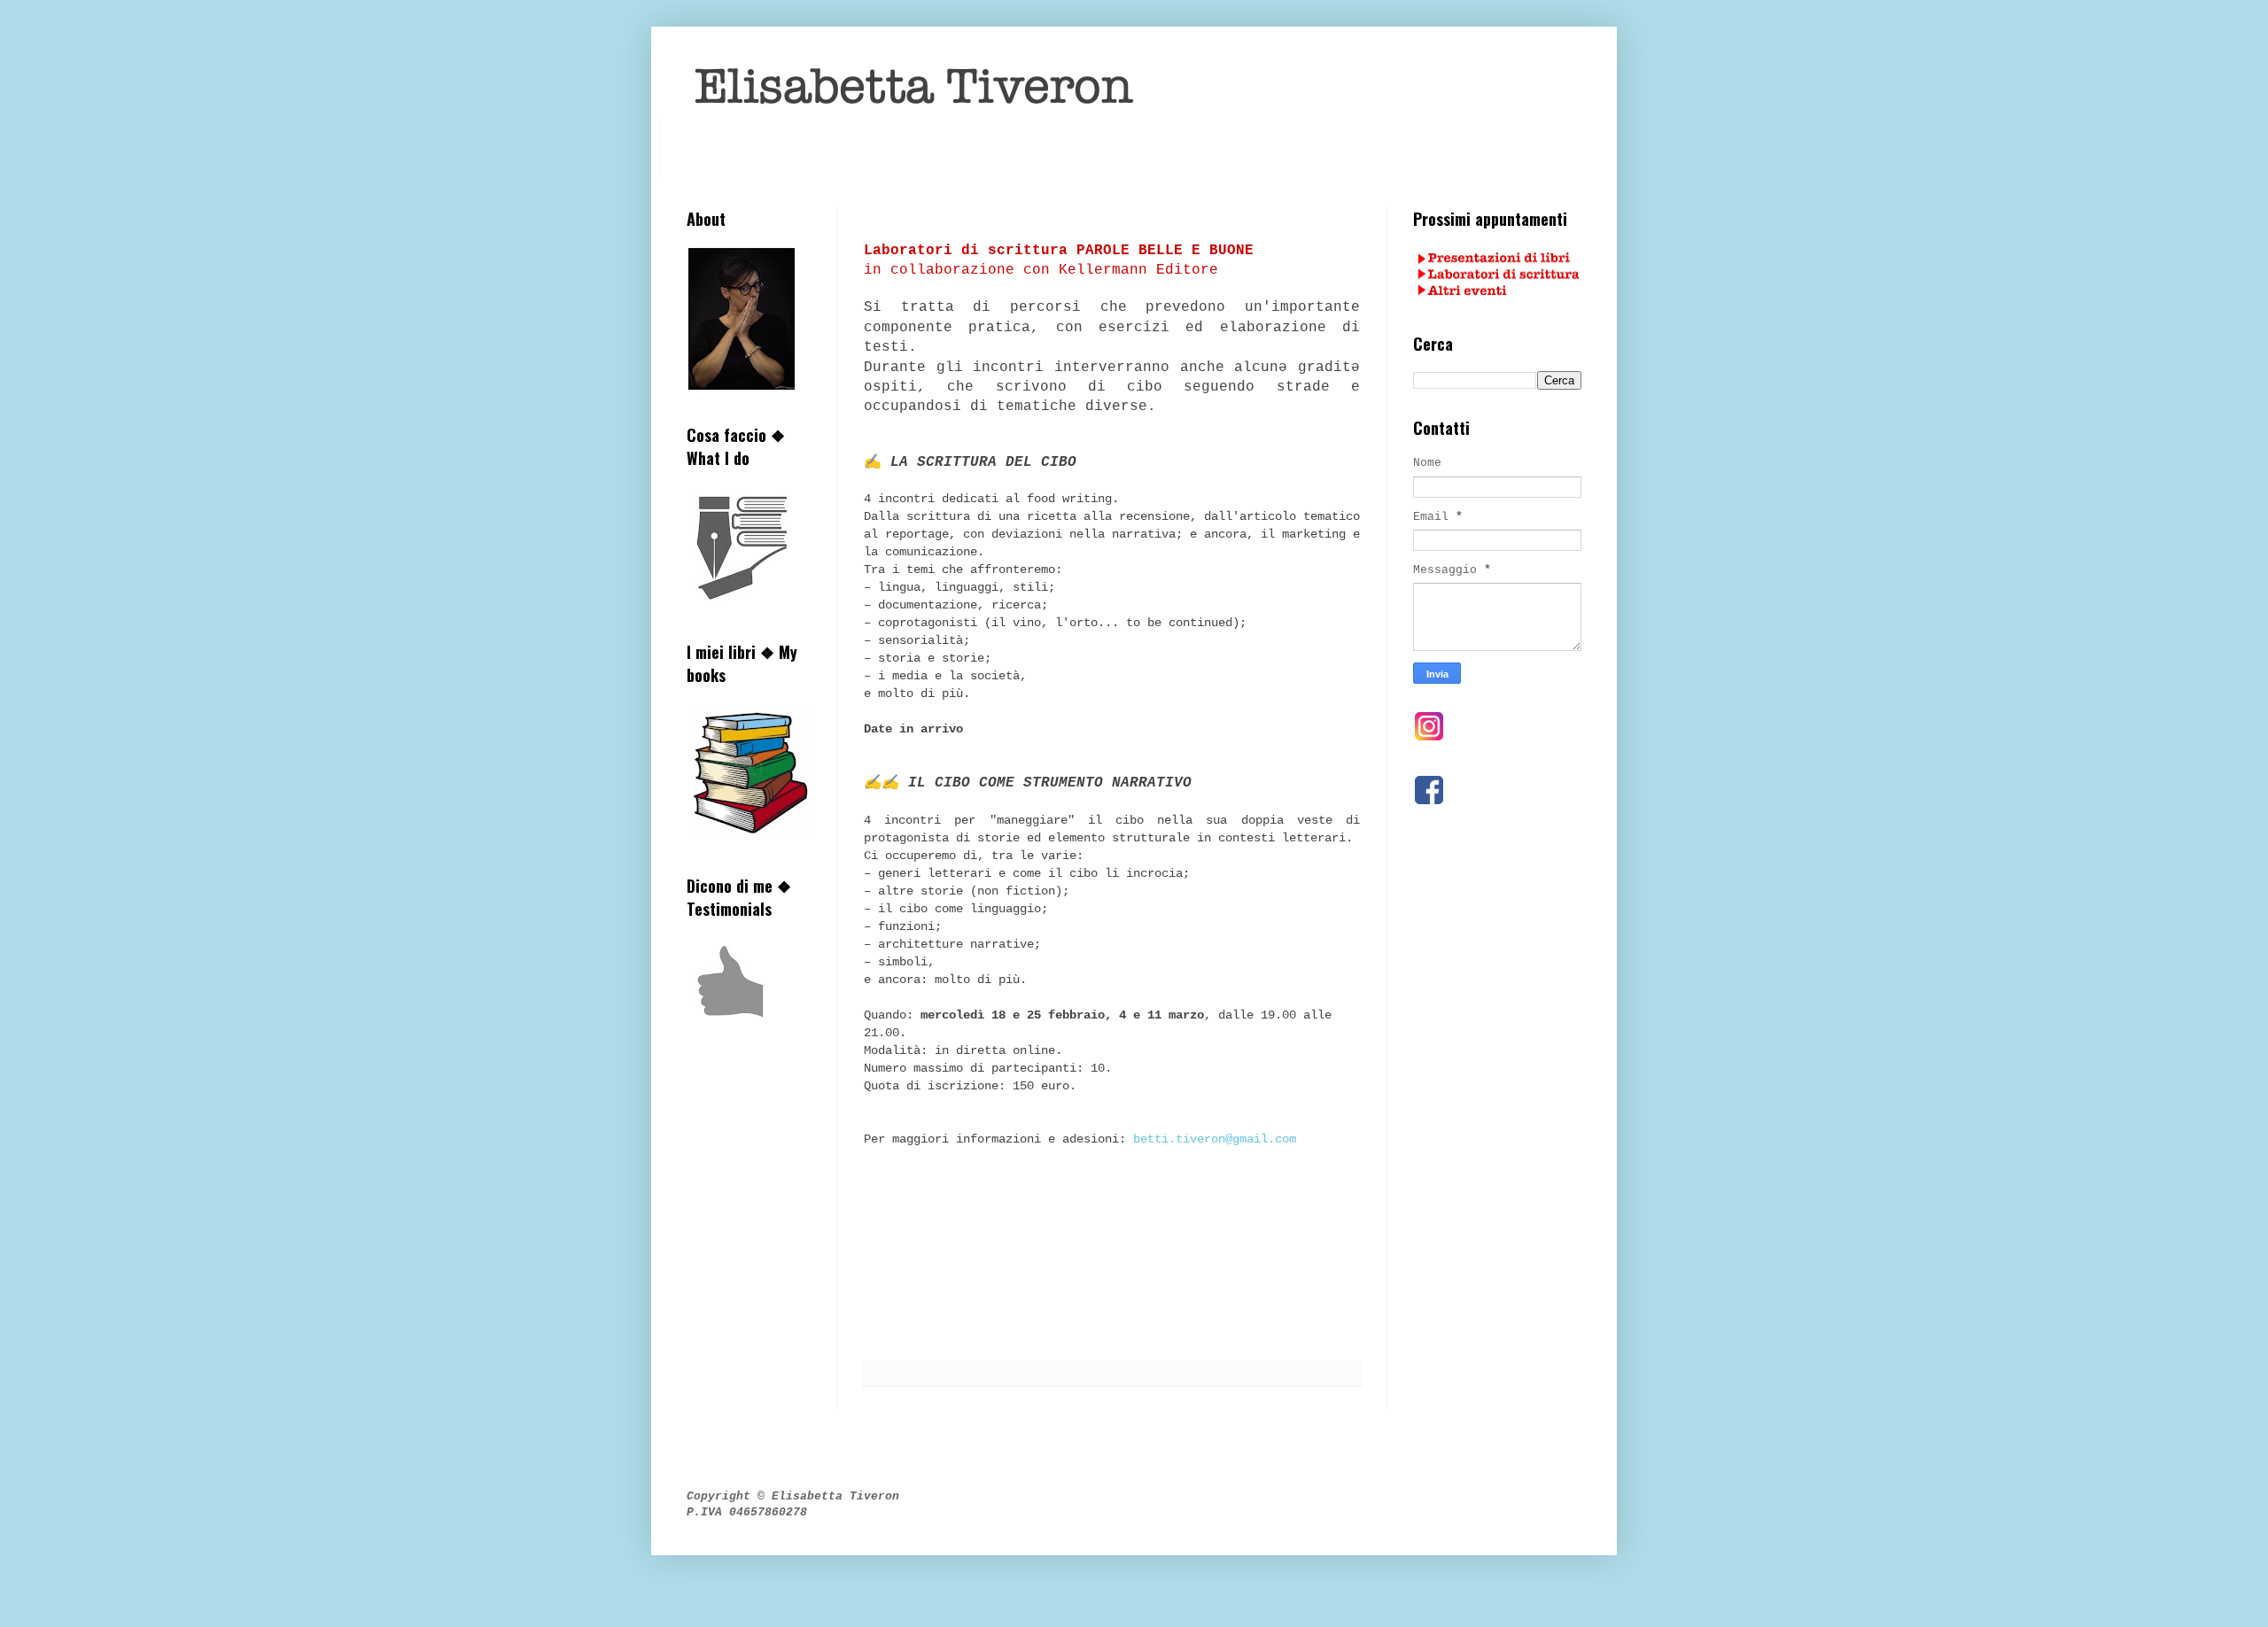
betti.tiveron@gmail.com (1215, 1139)
